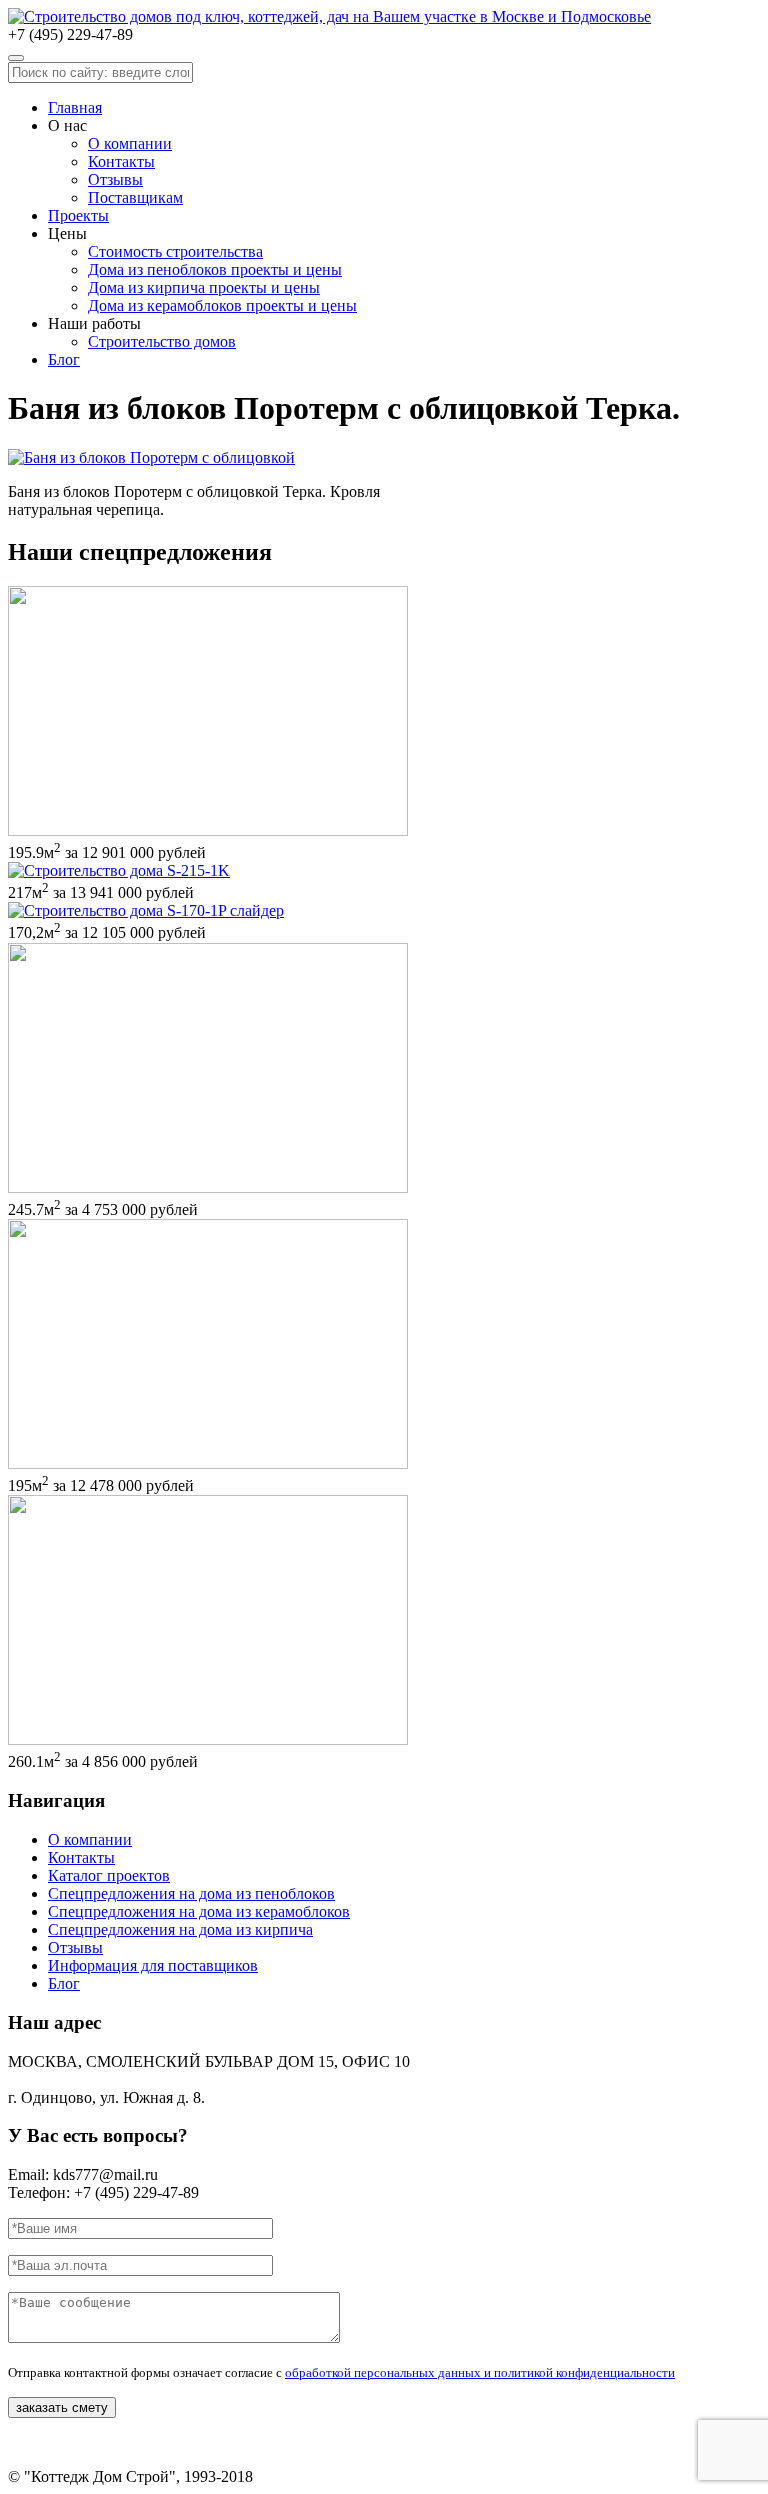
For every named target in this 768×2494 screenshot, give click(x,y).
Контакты (121, 161)
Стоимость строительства (175, 251)
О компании (130, 143)
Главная (75, 107)
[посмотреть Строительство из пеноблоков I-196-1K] (208, 830)
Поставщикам (135, 197)
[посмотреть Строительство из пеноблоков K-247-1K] (208, 1187)
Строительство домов (162, 341)
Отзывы (115, 179)
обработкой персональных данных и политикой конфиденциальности (480, 2372)
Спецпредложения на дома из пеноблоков (191, 1893)
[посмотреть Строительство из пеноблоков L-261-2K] (208, 1739)
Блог (64, 359)
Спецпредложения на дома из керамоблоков (199, 1911)
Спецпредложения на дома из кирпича (180, 1929)
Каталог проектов (109, 1875)
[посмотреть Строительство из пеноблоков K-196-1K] (208, 1463)
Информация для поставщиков (153, 1965)
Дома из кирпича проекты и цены (204, 287)
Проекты (78, 215)
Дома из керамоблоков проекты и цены (222, 305)
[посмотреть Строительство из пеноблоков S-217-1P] (119, 870)
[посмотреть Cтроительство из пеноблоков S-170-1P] (146, 910)
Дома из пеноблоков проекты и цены (215, 269)
